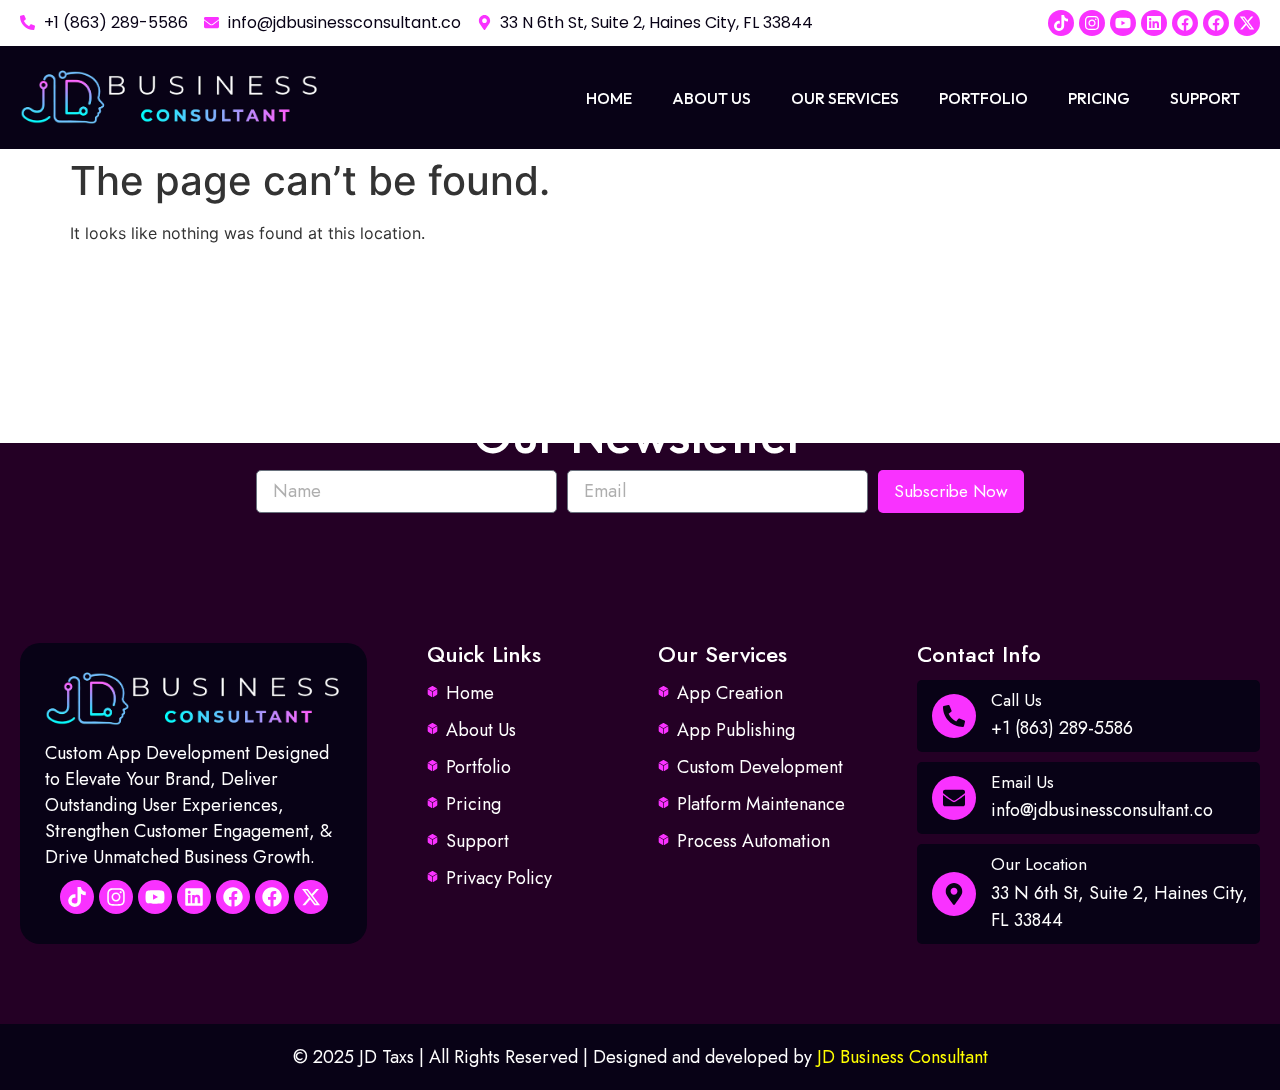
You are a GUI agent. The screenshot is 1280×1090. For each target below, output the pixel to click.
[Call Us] (954, 716)
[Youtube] (1123, 23)
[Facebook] (1185, 23)
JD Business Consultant (902, 1057)
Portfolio (983, 98)
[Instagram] (1092, 23)
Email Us (1022, 782)
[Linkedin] (1154, 23)
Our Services (845, 98)
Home (609, 98)
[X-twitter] (1247, 23)
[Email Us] (954, 798)
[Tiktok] (1061, 23)
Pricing (1099, 98)
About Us (711, 98)
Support (1205, 98)
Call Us (1016, 700)
